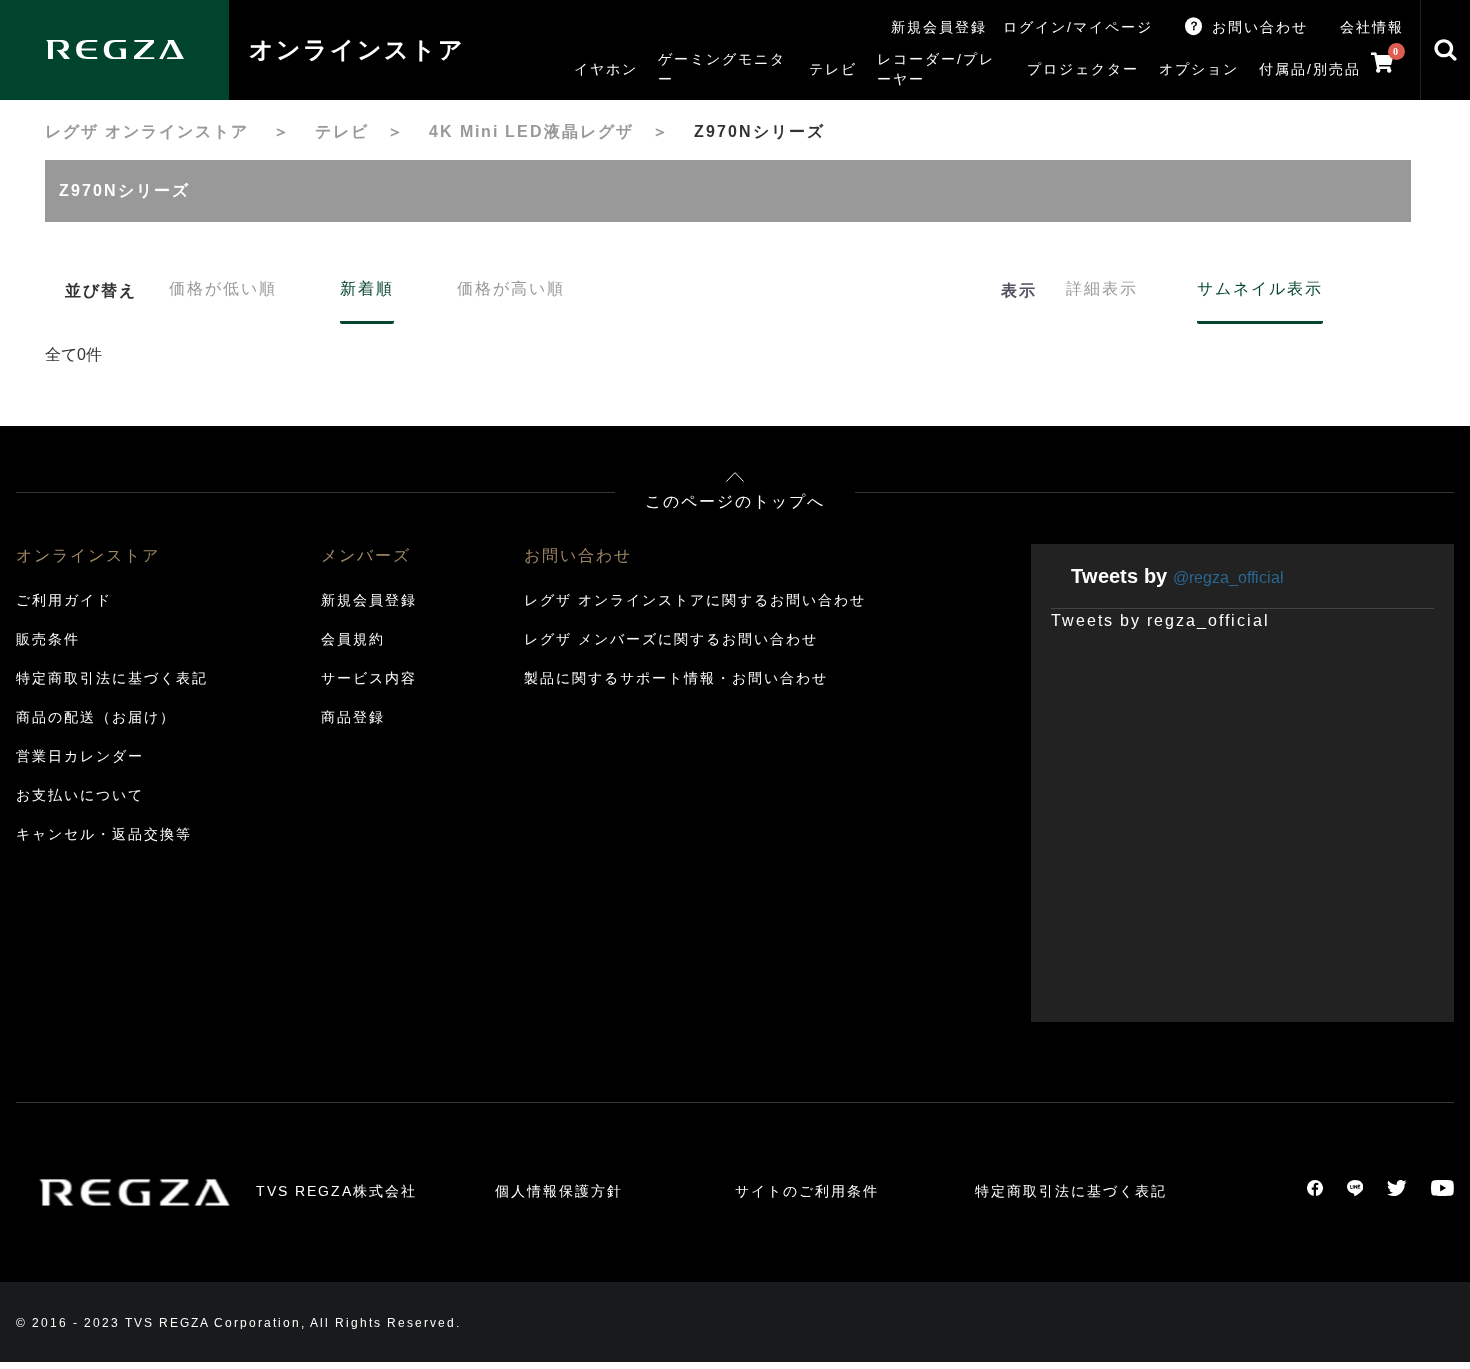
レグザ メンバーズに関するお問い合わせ (671, 639)
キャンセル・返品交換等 (104, 834)
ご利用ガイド (64, 600)
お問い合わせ (1260, 27)
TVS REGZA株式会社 (336, 1191)
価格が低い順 (223, 288)
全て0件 (73, 354)
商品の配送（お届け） (96, 717)
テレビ (342, 131)
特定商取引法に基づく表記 (112, 678)
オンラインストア (357, 49)
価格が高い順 (511, 288)
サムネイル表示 (1260, 288)
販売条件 (48, 639)
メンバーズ (366, 555)
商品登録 (353, 717)
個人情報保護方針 (559, 1191)
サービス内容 (369, 678)
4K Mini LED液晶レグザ (531, 131)
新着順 (367, 288)
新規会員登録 (939, 27)
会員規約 (353, 639)
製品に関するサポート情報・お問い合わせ (676, 678)
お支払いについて (80, 795)
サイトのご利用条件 (807, 1191)
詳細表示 (1102, 288)
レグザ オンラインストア (147, 131)
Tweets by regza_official (1160, 620)
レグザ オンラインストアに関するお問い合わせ (695, 600)
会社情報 (1372, 27)
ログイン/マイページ (1078, 27)
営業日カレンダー (80, 756)
